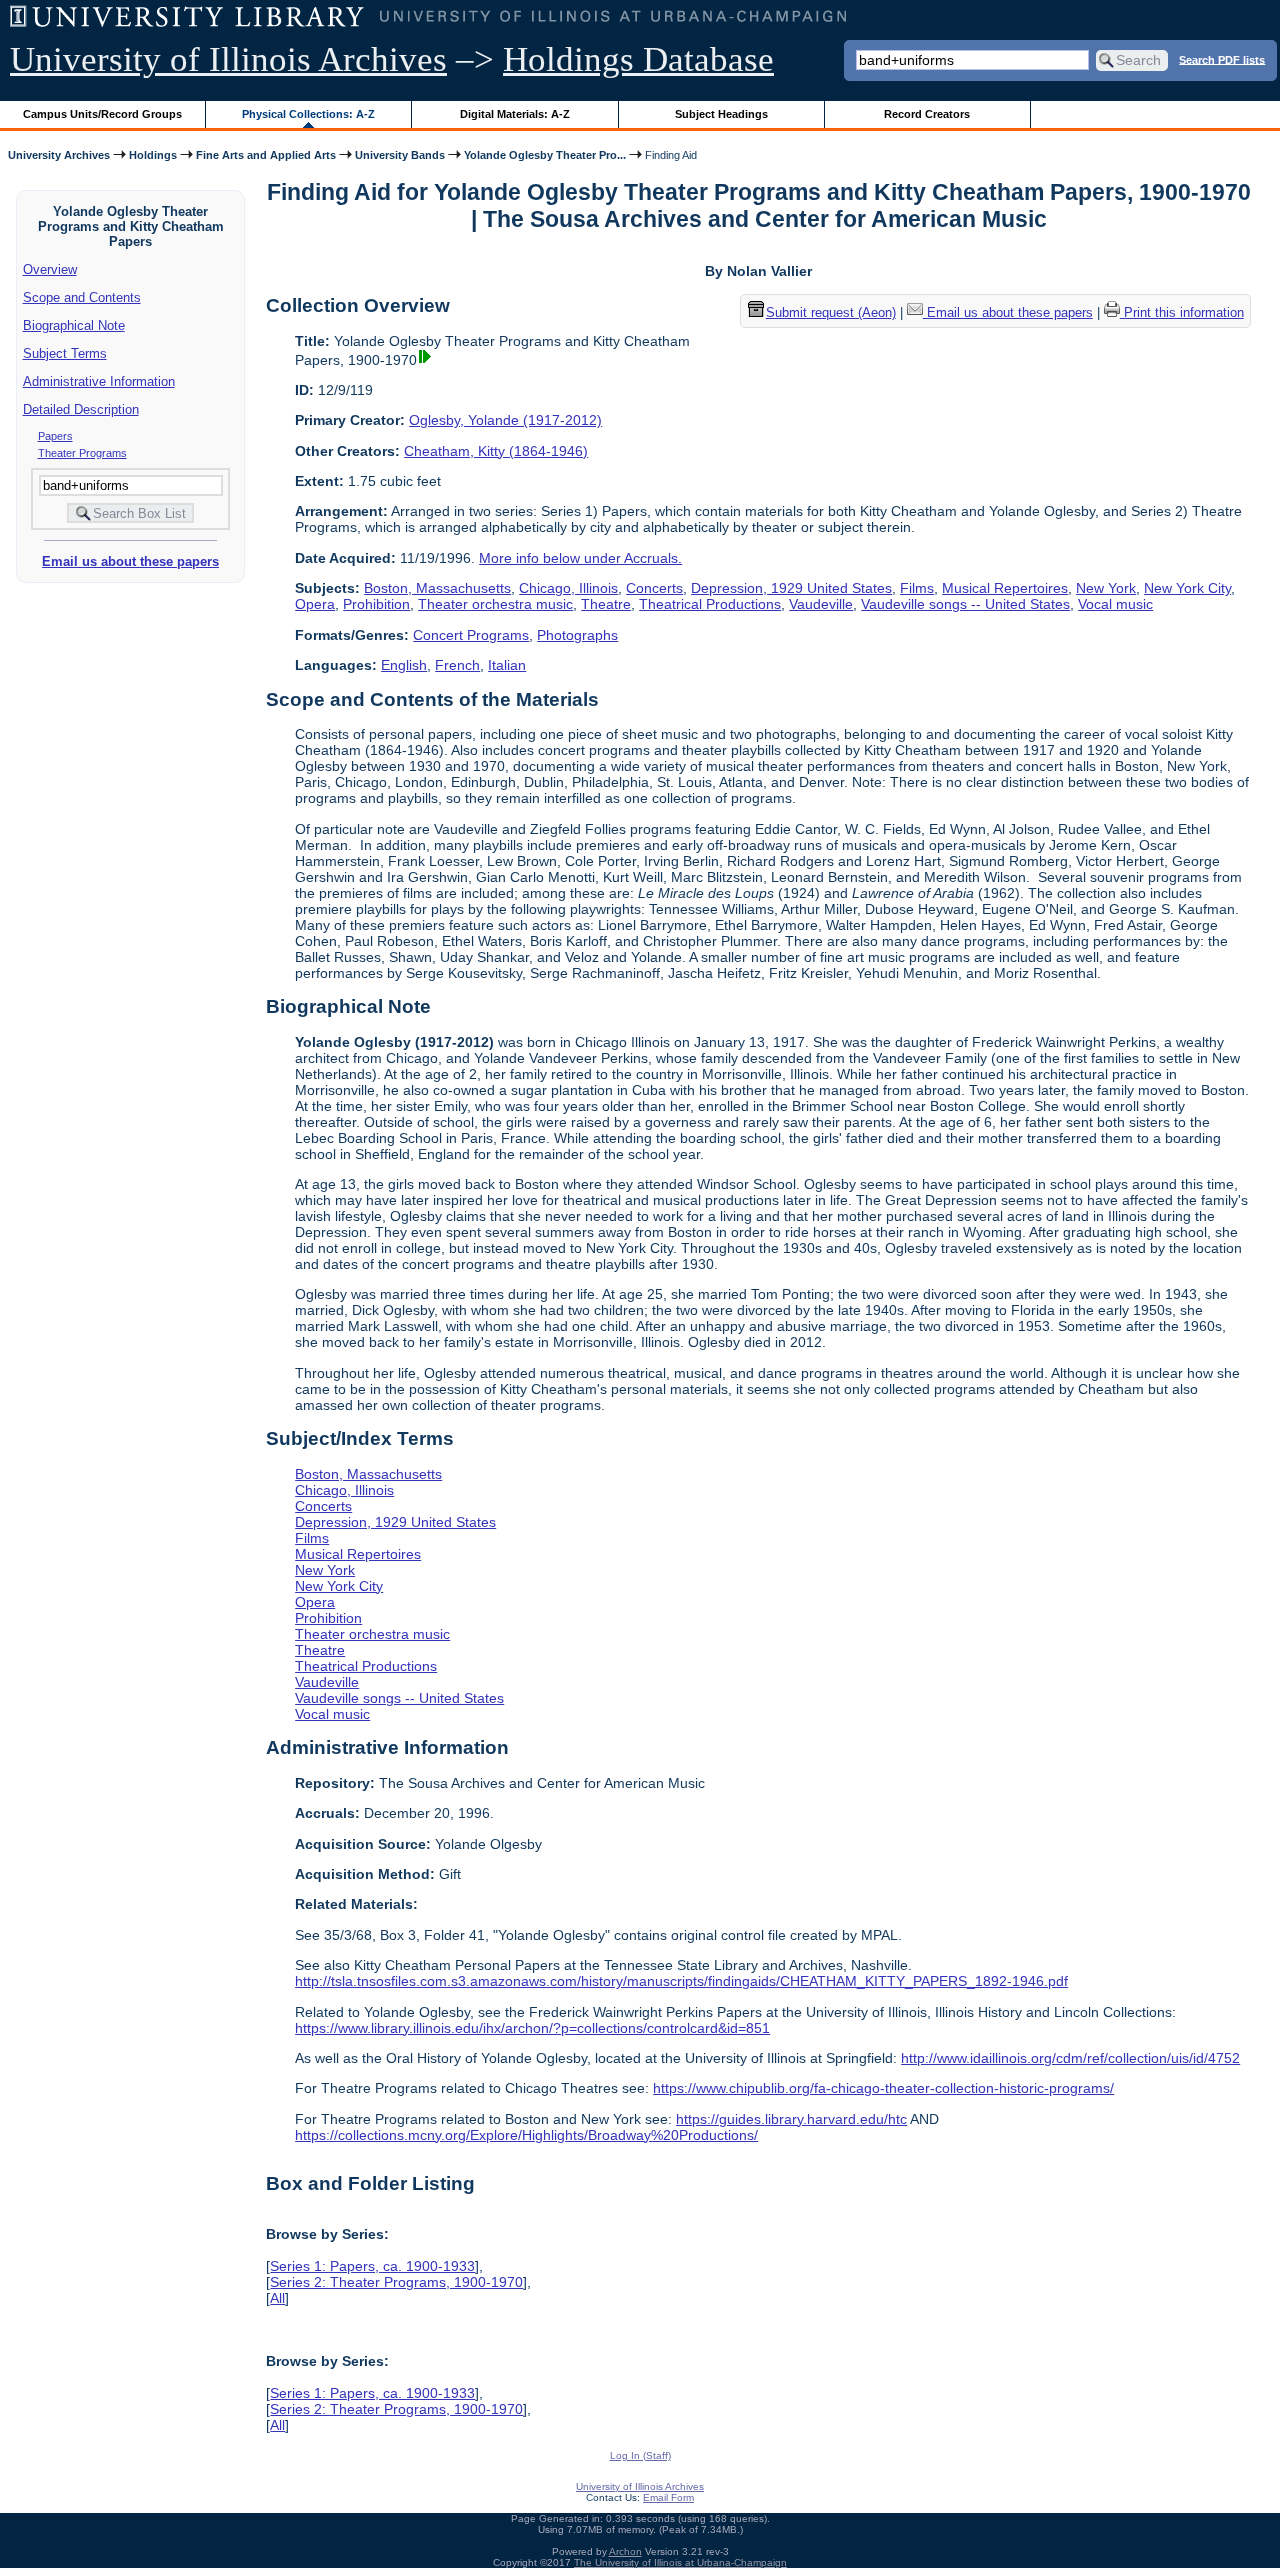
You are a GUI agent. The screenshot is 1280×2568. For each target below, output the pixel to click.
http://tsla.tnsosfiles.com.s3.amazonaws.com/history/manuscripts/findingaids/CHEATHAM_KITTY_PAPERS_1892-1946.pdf (681, 1981)
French (457, 665)
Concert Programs (471, 635)
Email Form (668, 2497)
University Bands (400, 155)
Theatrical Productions (710, 604)
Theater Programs (82, 453)
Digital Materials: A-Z (515, 114)
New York (1106, 588)
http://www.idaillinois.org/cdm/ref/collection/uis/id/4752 (1070, 2058)
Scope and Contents (82, 297)
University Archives (59, 155)
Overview (50, 269)
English (404, 665)
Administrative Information (99, 381)
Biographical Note (74, 325)
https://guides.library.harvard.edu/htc (791, 2119)
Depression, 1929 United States (791, 588)
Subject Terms (65, 353)
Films (917, 588)
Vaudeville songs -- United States (965, 604)
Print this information (1182, 312)
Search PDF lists (1222, 59)
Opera (315, 604)
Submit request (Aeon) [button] (831, 312)
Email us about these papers (130, 561)
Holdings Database (638, 59)
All (277, 2298)
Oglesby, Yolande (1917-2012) (505, 420)
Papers (55, 436)
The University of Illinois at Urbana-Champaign (680, 2562)
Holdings (153, 155)
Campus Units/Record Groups (102, 114)
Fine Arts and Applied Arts (266, 155)
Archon (625, 2551)
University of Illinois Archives (228, 59)
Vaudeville (821, 604)
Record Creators (927, 114)
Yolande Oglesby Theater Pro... (545, 155)
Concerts (654, 588)
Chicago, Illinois (568, 588)
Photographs (577, 635)
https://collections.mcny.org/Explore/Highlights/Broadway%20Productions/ (526, 2135)
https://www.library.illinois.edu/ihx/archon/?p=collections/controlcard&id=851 (532, 2028)
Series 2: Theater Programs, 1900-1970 (396, 2282)
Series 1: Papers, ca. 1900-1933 (372, 2266)
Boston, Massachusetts (437, 588)
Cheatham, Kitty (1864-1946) (496, 451)
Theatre (606, 604)
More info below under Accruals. (580, 558)
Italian (507, 665)
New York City (1187, 588)
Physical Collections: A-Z (308, 114)
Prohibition (376, 604)
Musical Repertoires (1005, 588)
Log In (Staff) (640, 2455)
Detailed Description (81, 409)
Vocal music (1115, 604)
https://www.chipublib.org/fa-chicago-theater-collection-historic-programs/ (883, 2088)
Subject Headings (721, 114)
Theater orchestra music (495, 604)
